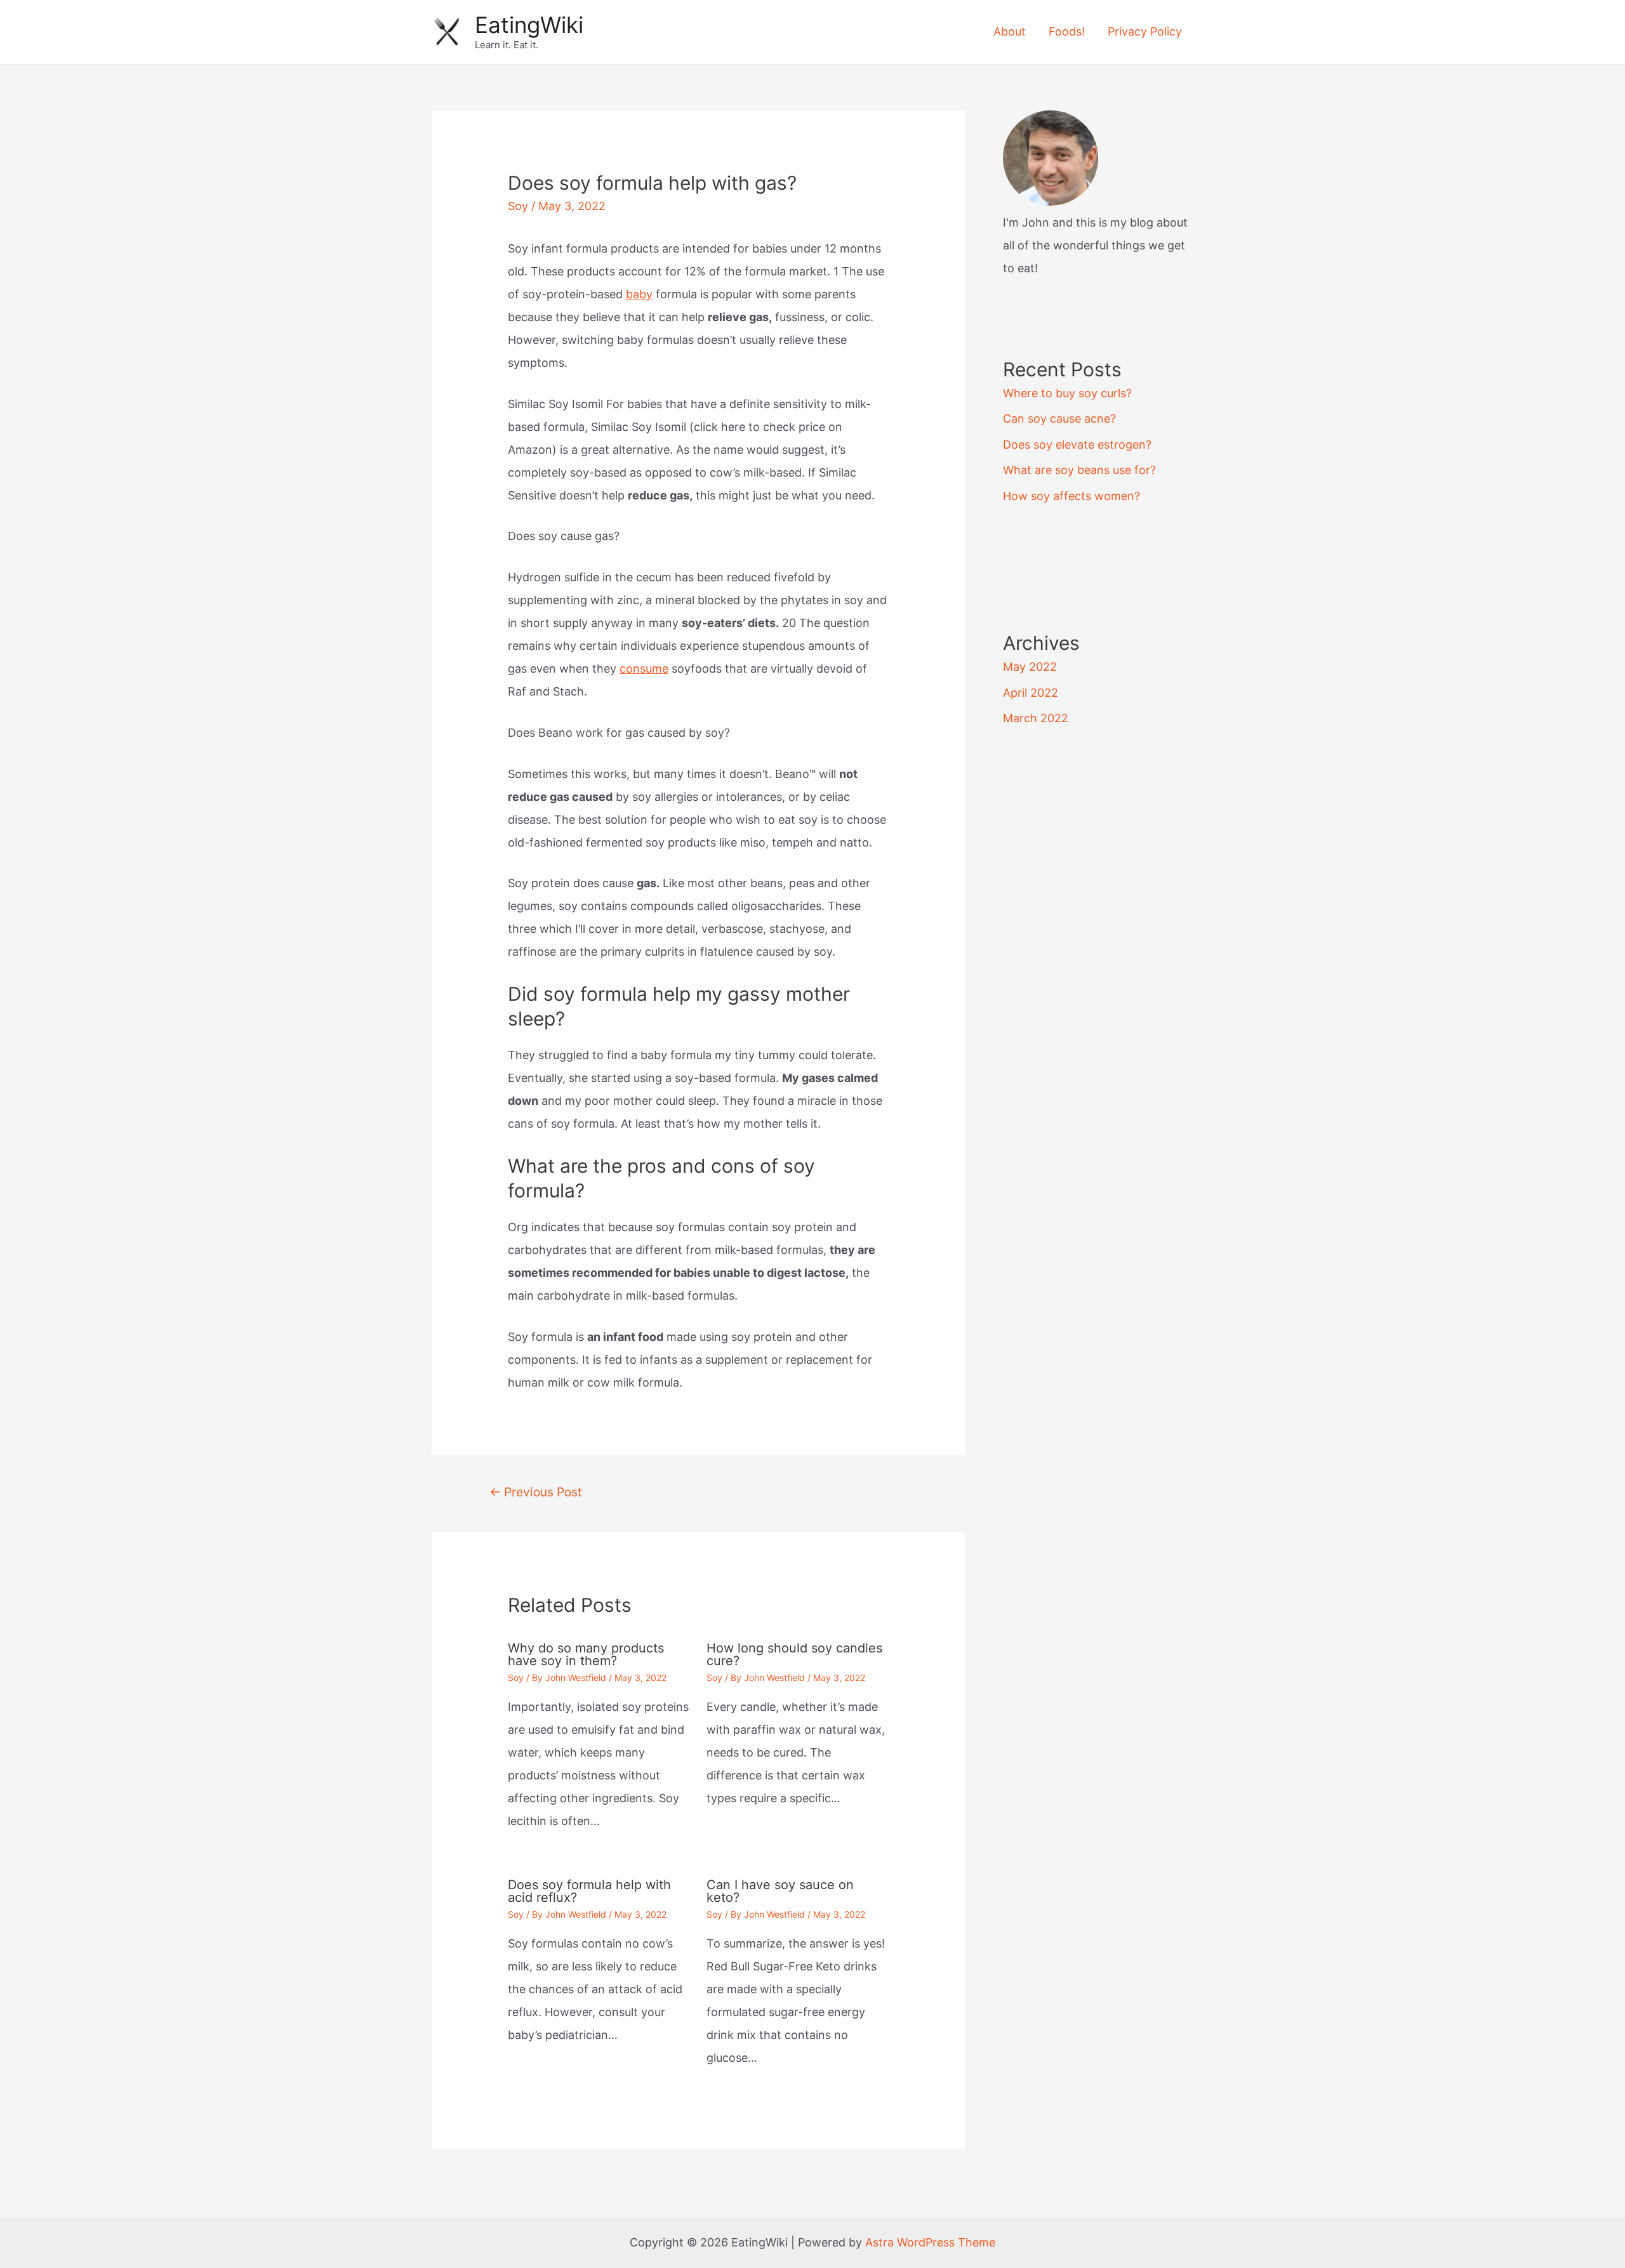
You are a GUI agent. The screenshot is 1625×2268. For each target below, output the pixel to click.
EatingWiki (529, 25)
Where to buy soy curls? (1067, 393)
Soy (518, 206)
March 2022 (1036, 718)
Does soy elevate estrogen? (1077, 445)
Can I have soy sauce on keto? (780, 1891)
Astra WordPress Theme (930, 2242)
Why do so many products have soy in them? (586, 1654)
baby (639, 294)
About (1010, 31)
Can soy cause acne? (1059, 419)
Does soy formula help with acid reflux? (589, 1891)
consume (644, 669)
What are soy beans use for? (1079, 470)
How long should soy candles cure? (794, 1654)
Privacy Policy (1145, 31)
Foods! (1067, 31)
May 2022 (1030, 667)
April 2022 (1031, 693)
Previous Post (536, 1492)
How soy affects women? (1071, 496)
